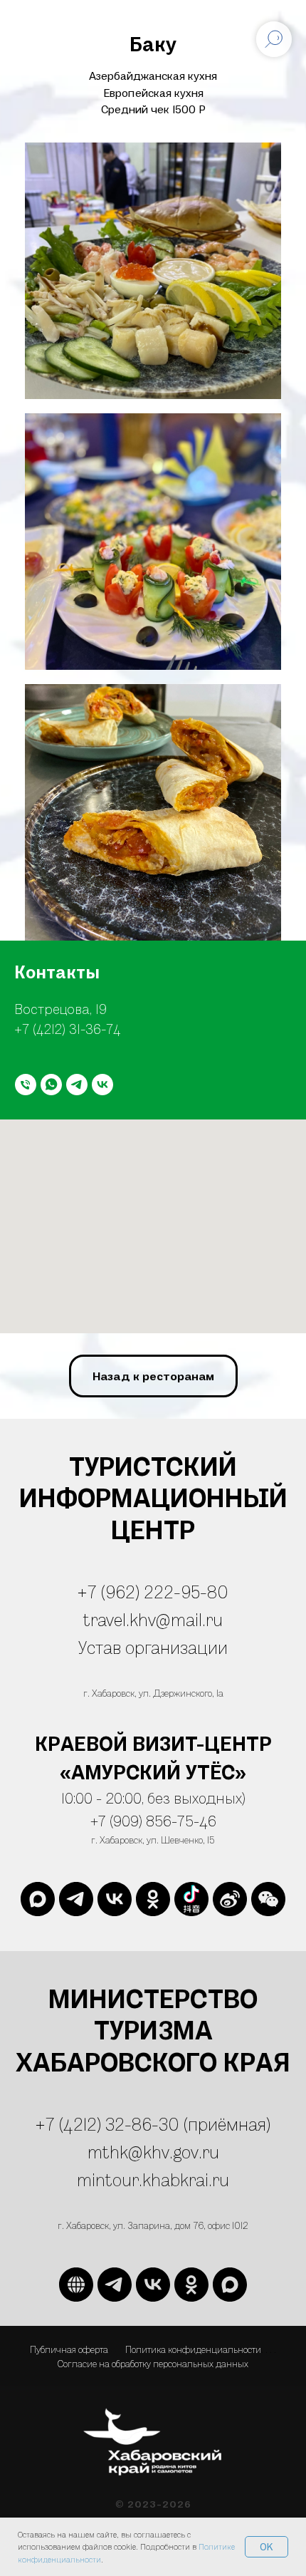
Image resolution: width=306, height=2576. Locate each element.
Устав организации (153, 1647)
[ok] (153, 1899)
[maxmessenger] (38, 1899)
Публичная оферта (69, 2349)
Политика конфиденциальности (193, 2349)
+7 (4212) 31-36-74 (68, 1029)
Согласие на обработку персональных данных (153, 2363)
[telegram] (77, 1085)
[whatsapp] (51, 1085)
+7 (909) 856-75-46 (153, 1821)
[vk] (102, 1085)
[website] (191, 1899)
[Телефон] (26, 1085)
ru (221, 2179)
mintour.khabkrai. (144, 2179)
